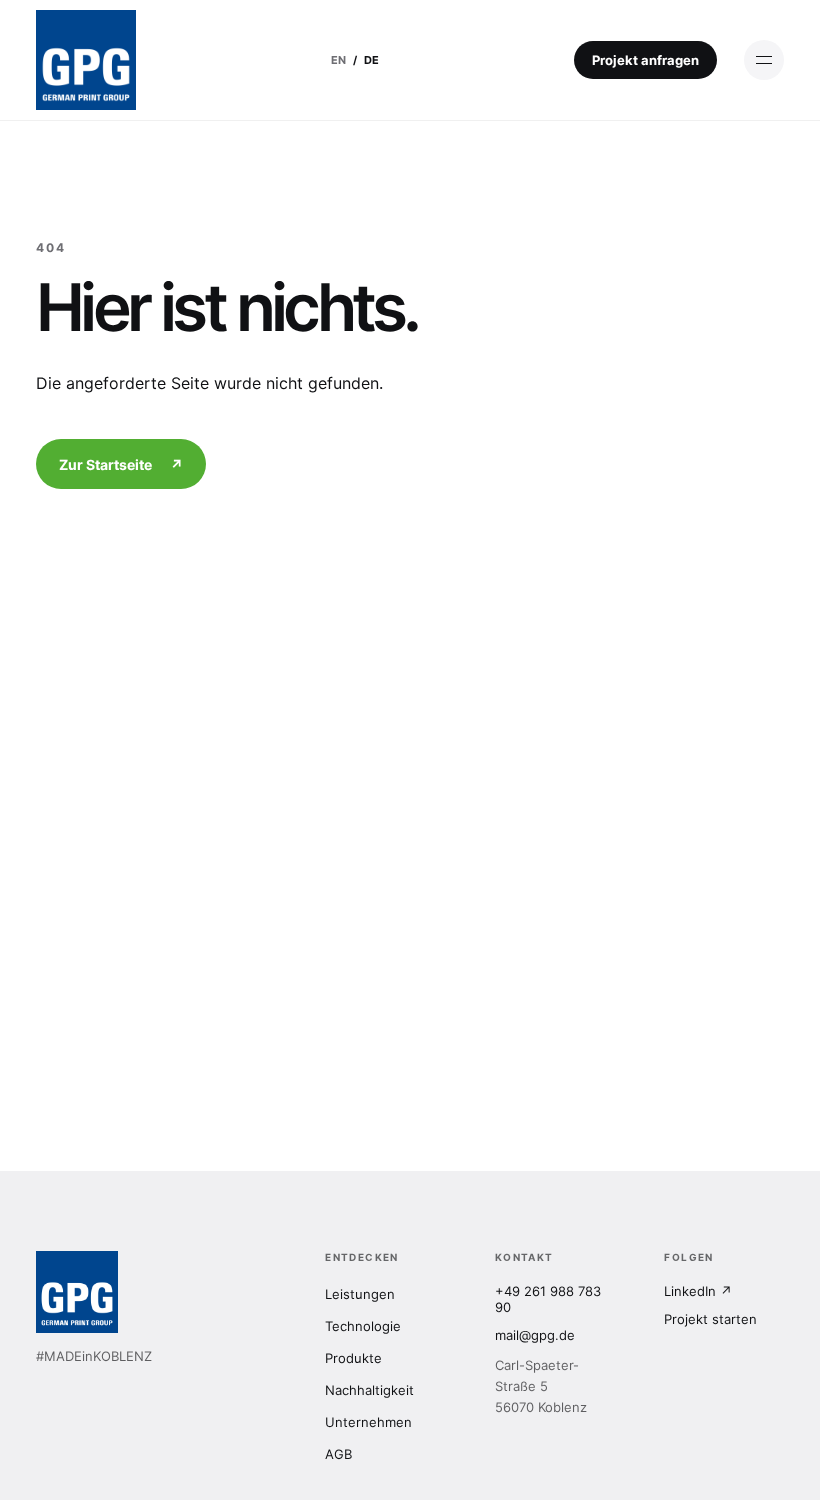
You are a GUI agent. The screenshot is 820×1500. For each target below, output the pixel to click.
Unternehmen (368, 1422)
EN (338, 60)
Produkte (353, 1358)
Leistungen (360, 1294)
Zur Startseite (121, 464)
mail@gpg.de (535, 1335)
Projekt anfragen (645, 60)
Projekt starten (710, 1319)
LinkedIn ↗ (698, 1291)
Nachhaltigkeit (369, 1390)
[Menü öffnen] (764, 60)
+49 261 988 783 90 (548, 1299)
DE (371, 60)
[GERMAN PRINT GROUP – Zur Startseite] (86, 60)
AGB (338, 1454)
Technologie (363, 1326)
